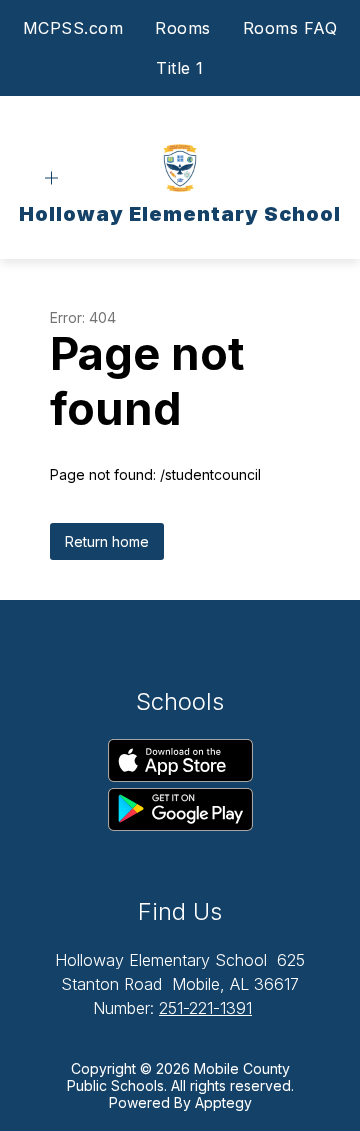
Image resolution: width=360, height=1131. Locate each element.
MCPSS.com (73, 28)
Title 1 (180, 68)
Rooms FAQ (290, 28)
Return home (107, 541)
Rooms (183, 28)
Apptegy (223, 1102)
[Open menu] (51, 178)
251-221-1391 (205, 1008)
